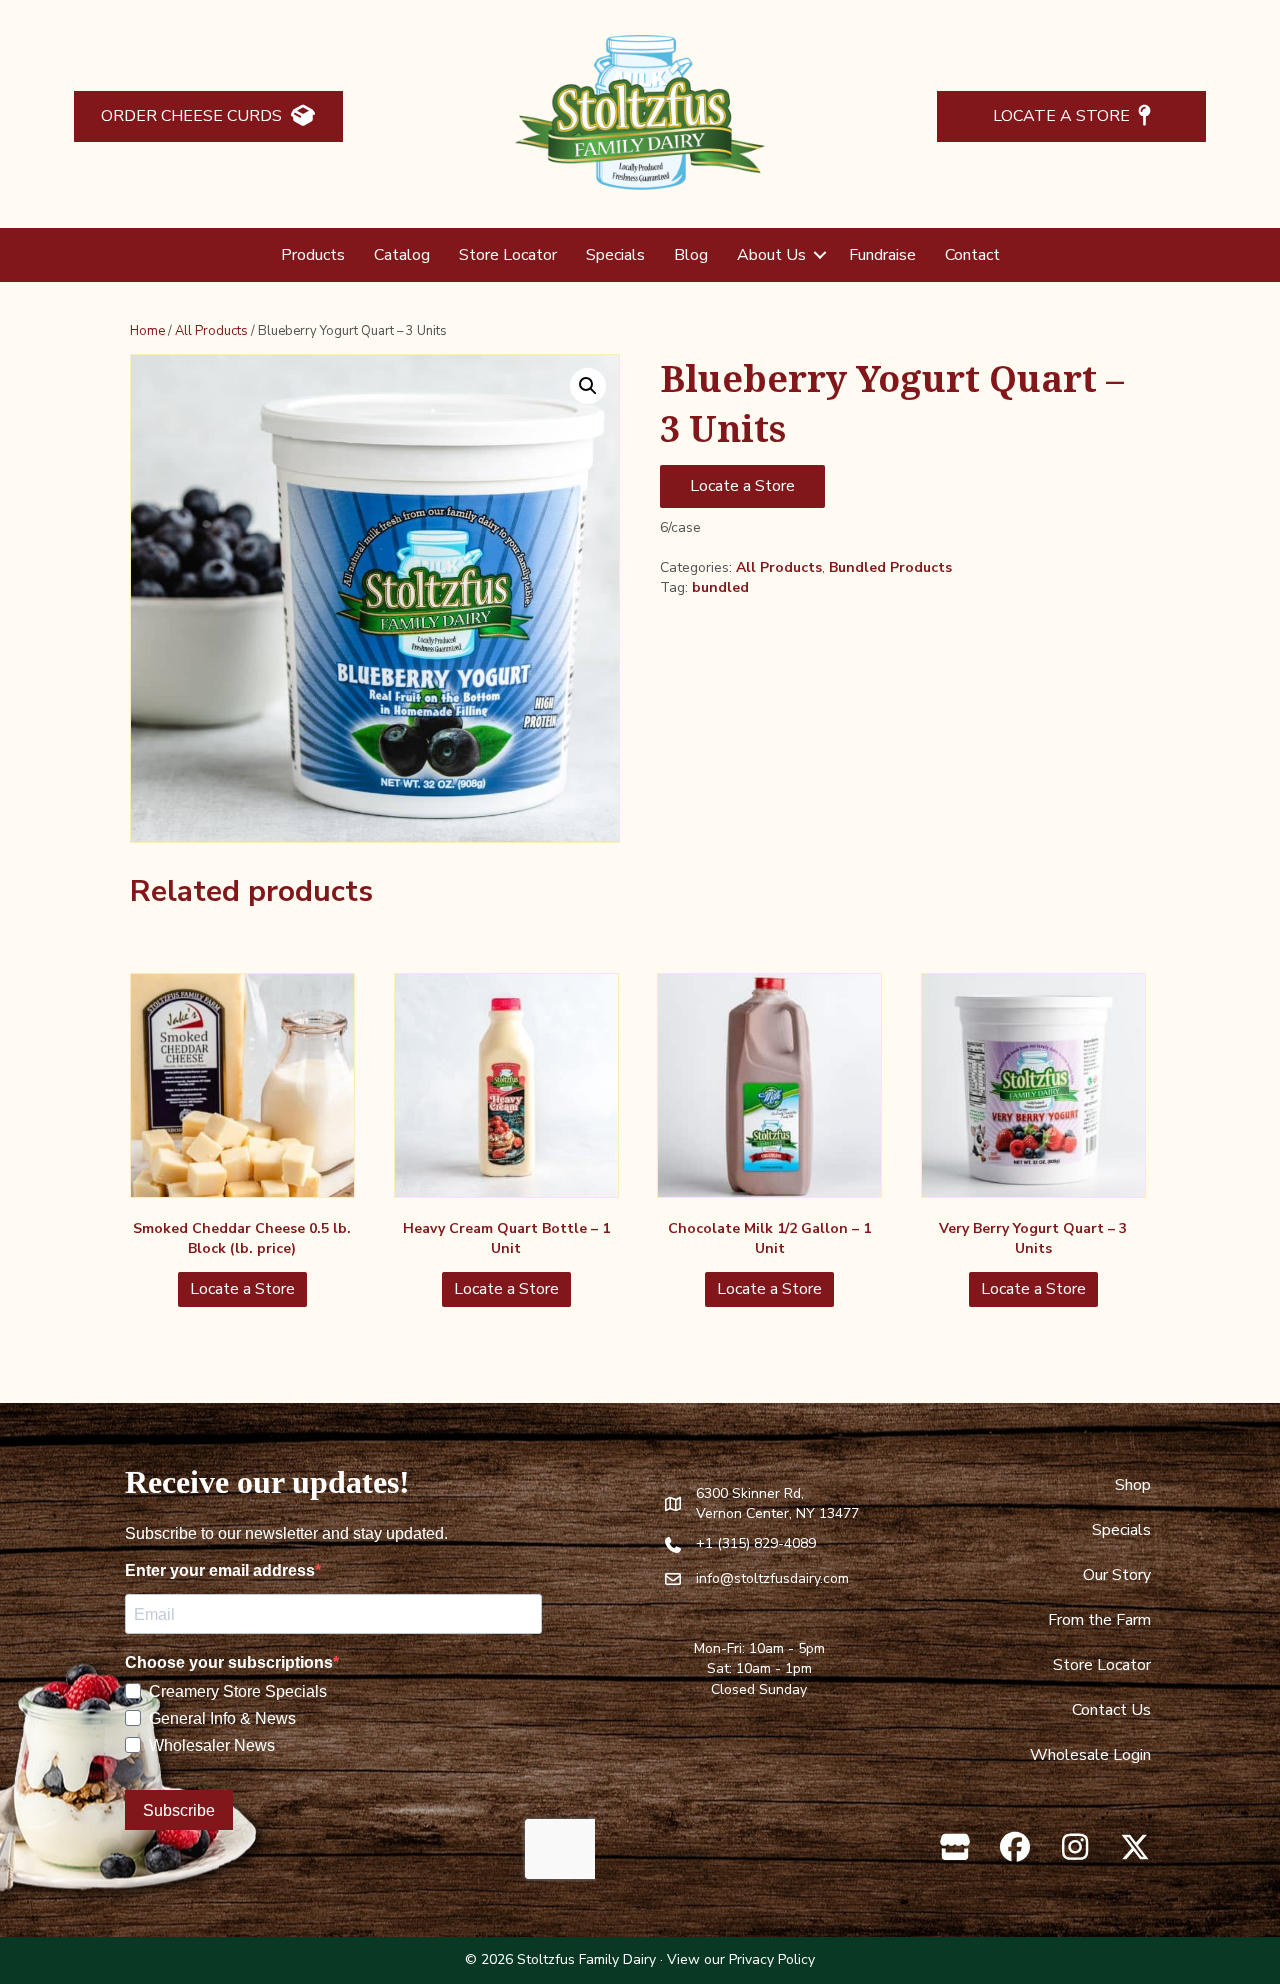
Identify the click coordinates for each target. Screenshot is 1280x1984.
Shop (1133, 1485)
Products (313, 255)
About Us (771, 255)
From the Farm (1099, 1620)
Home (147, 331)
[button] (820, 255)
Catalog (402, 255)
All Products (211, 331)
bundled (720, 587)
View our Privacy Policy (741, 1959)
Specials (615, 255)
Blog (691, 255)
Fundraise (882, 255)
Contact (972, 255)
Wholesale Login (1090, 1755)
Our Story (1117, 1575)
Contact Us (1111, 1710)
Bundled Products (890, 567)
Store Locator (508, 255)
